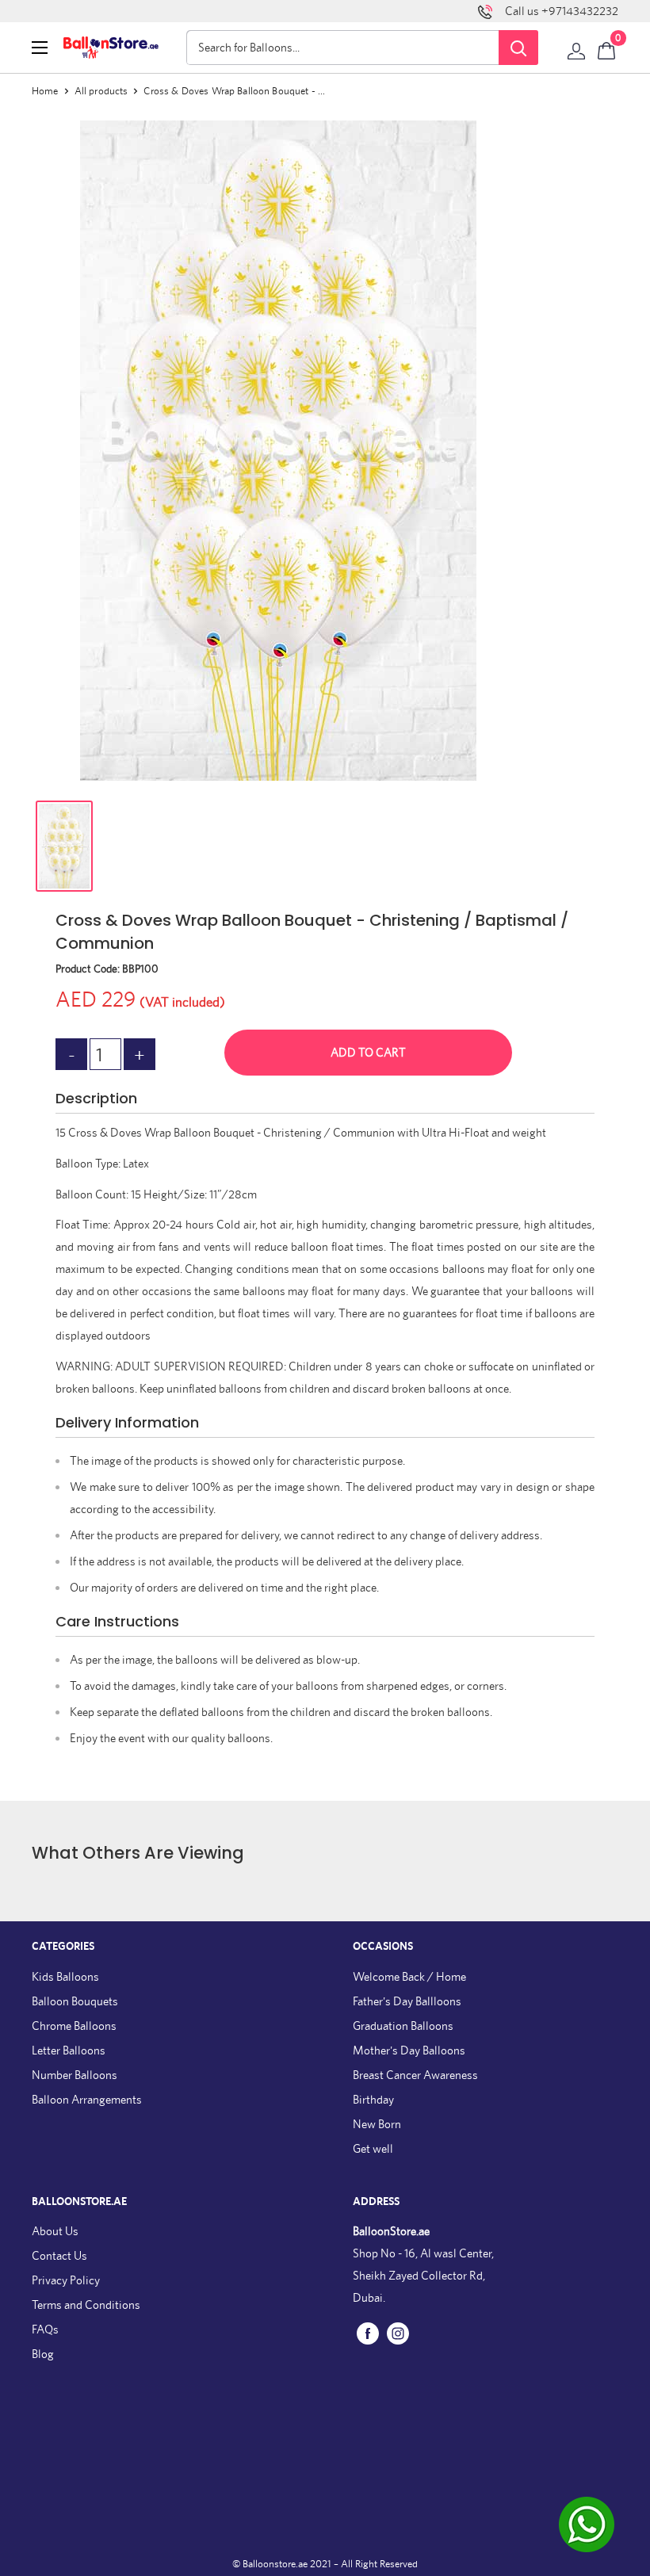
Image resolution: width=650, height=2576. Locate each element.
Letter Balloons (69, 2050)
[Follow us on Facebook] (368, 2333)
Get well (373, 2148)
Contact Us (59, 2255)
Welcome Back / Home (409, 1976)
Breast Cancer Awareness (415, 2075)
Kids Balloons (65, 1976)
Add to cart (368, 1052)
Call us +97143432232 (562, 11)
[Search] (518, 48)
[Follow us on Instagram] (398, 2333)
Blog (43, 2354)
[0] (607, 48)
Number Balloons (75, 2075)
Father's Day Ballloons (407, 2001)
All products (101, 91)
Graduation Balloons (403, 2026)
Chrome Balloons (74, 2026)
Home (45, 91)
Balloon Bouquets (75, 2001)
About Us (55, 2231)
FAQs (45, 2329)
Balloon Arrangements (87, 2099)
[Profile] (576, 48)
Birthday (373, 2099)
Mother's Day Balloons (409, 2050)
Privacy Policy (66, 2280)
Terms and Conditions (86, 2305)
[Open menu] (40, 48)
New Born (377, 2124)
